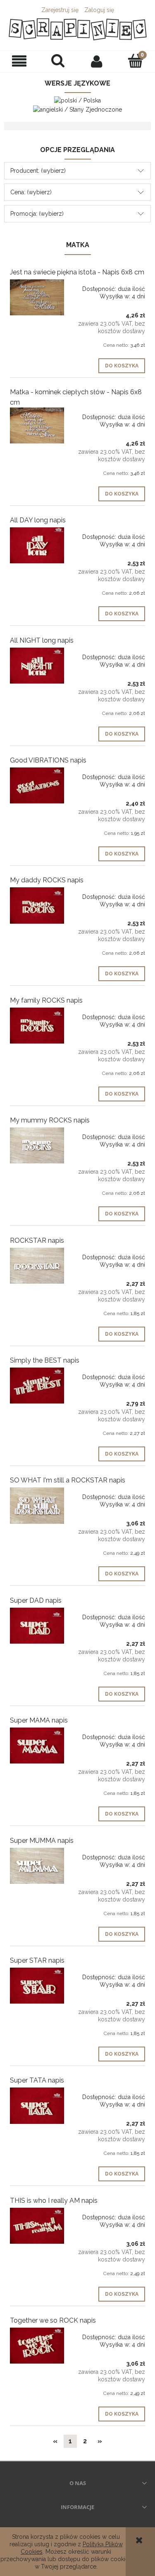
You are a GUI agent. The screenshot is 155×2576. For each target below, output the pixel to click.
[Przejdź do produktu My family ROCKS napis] (37, 1026)
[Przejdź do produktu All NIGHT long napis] (37, 666)
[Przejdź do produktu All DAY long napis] (37, 545)
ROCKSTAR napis (37, 1240)
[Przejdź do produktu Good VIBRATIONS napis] (37, 785)
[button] (19, 61)
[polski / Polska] (77, 100)
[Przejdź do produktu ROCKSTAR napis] (37, 1266)
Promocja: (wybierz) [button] (37, 214)
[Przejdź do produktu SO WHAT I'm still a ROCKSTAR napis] (37, 1505)
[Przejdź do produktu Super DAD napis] (37, 1626)
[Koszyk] (136, 61)
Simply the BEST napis (45, 1360)
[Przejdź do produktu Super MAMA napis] (37, 1746)
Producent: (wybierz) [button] (38, 171)
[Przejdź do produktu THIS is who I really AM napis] (37, 2226)
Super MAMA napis (39, 1720)
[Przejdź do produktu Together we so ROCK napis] (37, 2346)
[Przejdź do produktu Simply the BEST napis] (37, 1386)
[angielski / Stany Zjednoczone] (77, 109)
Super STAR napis (37, 1960)
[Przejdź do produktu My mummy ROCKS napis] (37, 1145)
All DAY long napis (38, 520)
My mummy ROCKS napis (50, 1120)
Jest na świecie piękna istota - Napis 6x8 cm (77, 272)
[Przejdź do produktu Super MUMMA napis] (37, 1866)
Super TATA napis (37, 2080)
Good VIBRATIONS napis (48, 760)
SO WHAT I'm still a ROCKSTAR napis (68, 1480)
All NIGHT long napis (42, 640)
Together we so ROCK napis (53, 2320)
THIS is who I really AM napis (54, 2201)
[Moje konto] (97, 61)
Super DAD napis (36, 1600)
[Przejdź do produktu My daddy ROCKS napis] (37, 905)
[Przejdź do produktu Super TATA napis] (37, 2105)
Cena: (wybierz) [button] (31, 192)
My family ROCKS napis (46, 1000)
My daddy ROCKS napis (47, 880)
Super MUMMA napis (42, 1841)
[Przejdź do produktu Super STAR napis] (37, 1986)
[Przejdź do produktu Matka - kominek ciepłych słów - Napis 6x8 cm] (37, 425)
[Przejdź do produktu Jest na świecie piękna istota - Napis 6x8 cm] (37, 297)
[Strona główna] (77, 29)
